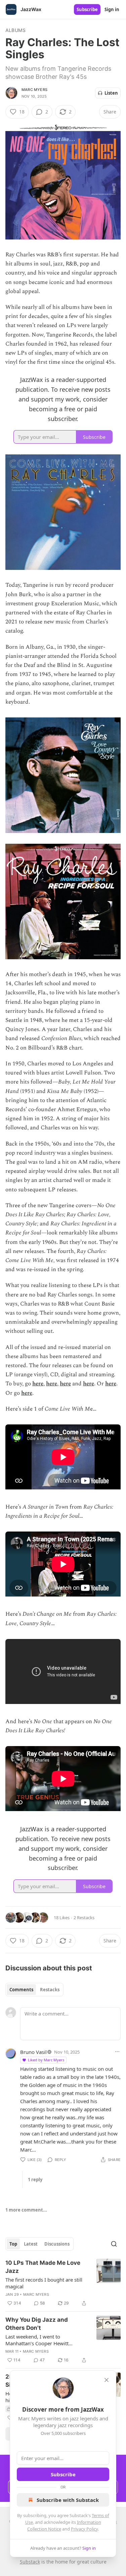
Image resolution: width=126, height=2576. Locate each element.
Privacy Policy (84, 2529)
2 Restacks (84, 1918)
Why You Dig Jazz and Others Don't (37, 2324)
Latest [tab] (31, 2244)
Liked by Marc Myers (46, 2060)
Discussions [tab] (57, 2244)
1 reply (35, 2180)
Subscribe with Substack (68, 2500)
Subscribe (87, 9)
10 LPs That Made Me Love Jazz (43, 2267)
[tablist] (34, 1990)
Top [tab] (13, 2244)
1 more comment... (26, 2210)
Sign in (112, 9)
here (38, 1384)
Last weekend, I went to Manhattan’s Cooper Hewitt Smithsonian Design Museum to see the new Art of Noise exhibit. (43, 2340)
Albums (15, 30)
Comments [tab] (21, 1990)
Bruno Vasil (33, 2052)
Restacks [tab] (50, 1990)
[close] (107, 2380)
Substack (30, 2562)
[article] (63, 2283)
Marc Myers (34, 90)
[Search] (114, 2244)
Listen (111, 93)
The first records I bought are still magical (44, 2283)
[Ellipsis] (117, 2052)
